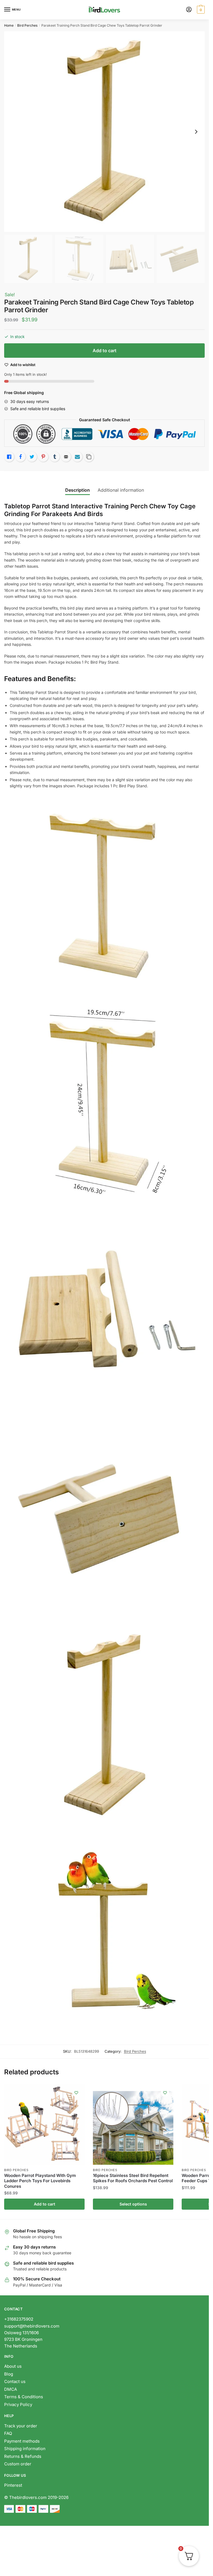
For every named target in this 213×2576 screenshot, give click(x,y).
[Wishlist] (76, 2093)
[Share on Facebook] (21, 457)
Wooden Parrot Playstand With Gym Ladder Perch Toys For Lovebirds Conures (40, 2181)
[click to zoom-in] (104, 132)
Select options (133, 2204)
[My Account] (189, 10)
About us (13, 2366)
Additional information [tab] (121, 490)
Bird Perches (27, 25)
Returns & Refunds (23, 2456)
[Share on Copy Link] (89, 457)
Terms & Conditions (24, 2397)
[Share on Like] (9, 457)
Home (9, 25)
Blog (9, 2374)
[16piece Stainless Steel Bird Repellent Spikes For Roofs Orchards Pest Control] (133, 2125)
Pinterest (13, 2485)
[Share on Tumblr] (55, 457)
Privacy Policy (18, 2404)
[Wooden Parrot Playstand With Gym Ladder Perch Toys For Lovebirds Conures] (44, 2125)
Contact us (15, 2381)
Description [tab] (78, 490)
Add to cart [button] (45, 2204)
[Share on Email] (66, 457)
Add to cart (105, 351)
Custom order (18, 2464)
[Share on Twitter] (32, 457)
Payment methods (22, 2441)
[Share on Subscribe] (77, 457)
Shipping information (25, 2449)
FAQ (8, 2433)
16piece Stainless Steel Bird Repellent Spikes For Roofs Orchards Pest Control (133, 2178)
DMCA (11, 2389)
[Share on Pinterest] (43, 457)
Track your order (21, 2426)
